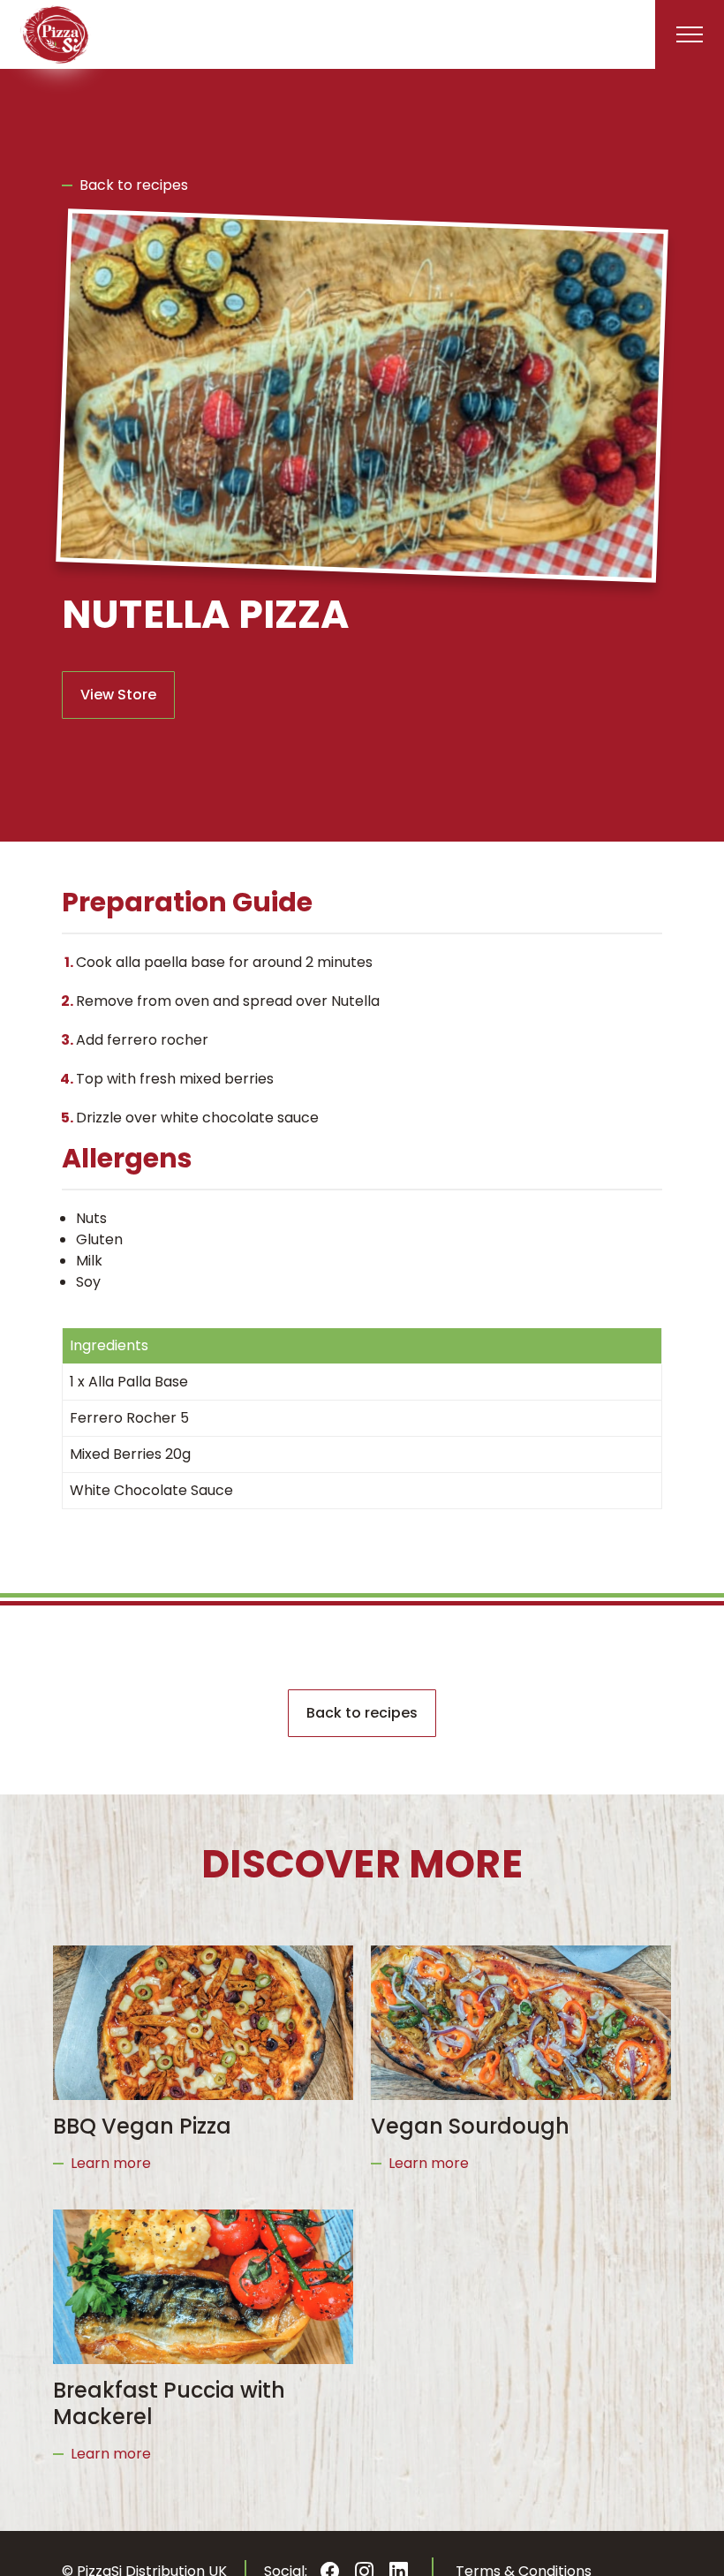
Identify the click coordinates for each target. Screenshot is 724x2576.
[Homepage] (56, 34)
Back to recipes (134, 185)
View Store (118, 695)
